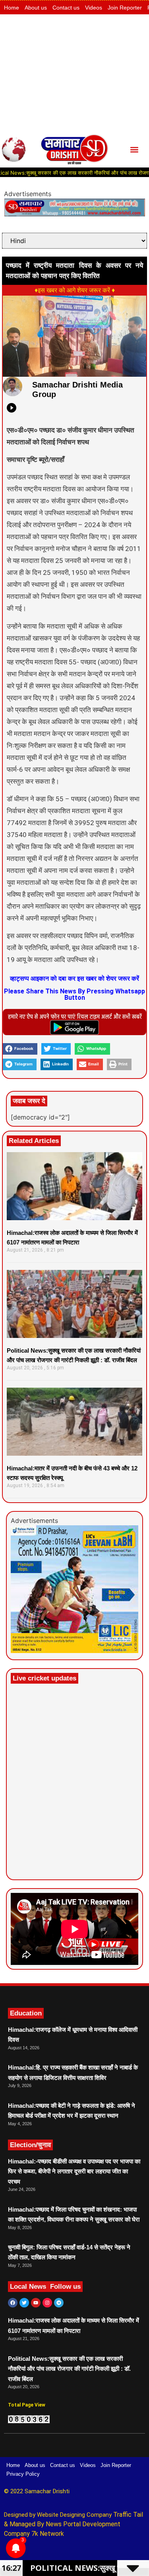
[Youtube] (36, 2303)
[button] (134, 149)
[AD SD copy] (74, 214)
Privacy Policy (23, 2474)
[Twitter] (24, 2303)
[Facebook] (13, 2303)
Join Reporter (125, 8)
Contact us (66, 8)
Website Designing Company (75, 2515)
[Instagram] (47, 2303)
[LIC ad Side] (74, 1651)
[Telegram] (59, 2303)
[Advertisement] (74, 73)
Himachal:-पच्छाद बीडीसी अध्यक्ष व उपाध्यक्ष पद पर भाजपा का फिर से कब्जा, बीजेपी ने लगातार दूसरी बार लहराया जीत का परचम (74, 2171)
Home (12, 8)
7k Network (48, 2534)
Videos (94, 8)
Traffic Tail (128, 2515)
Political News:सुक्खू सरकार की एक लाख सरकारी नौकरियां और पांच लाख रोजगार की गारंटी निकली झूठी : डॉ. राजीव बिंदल (69, 2369)
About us (36, 8)
